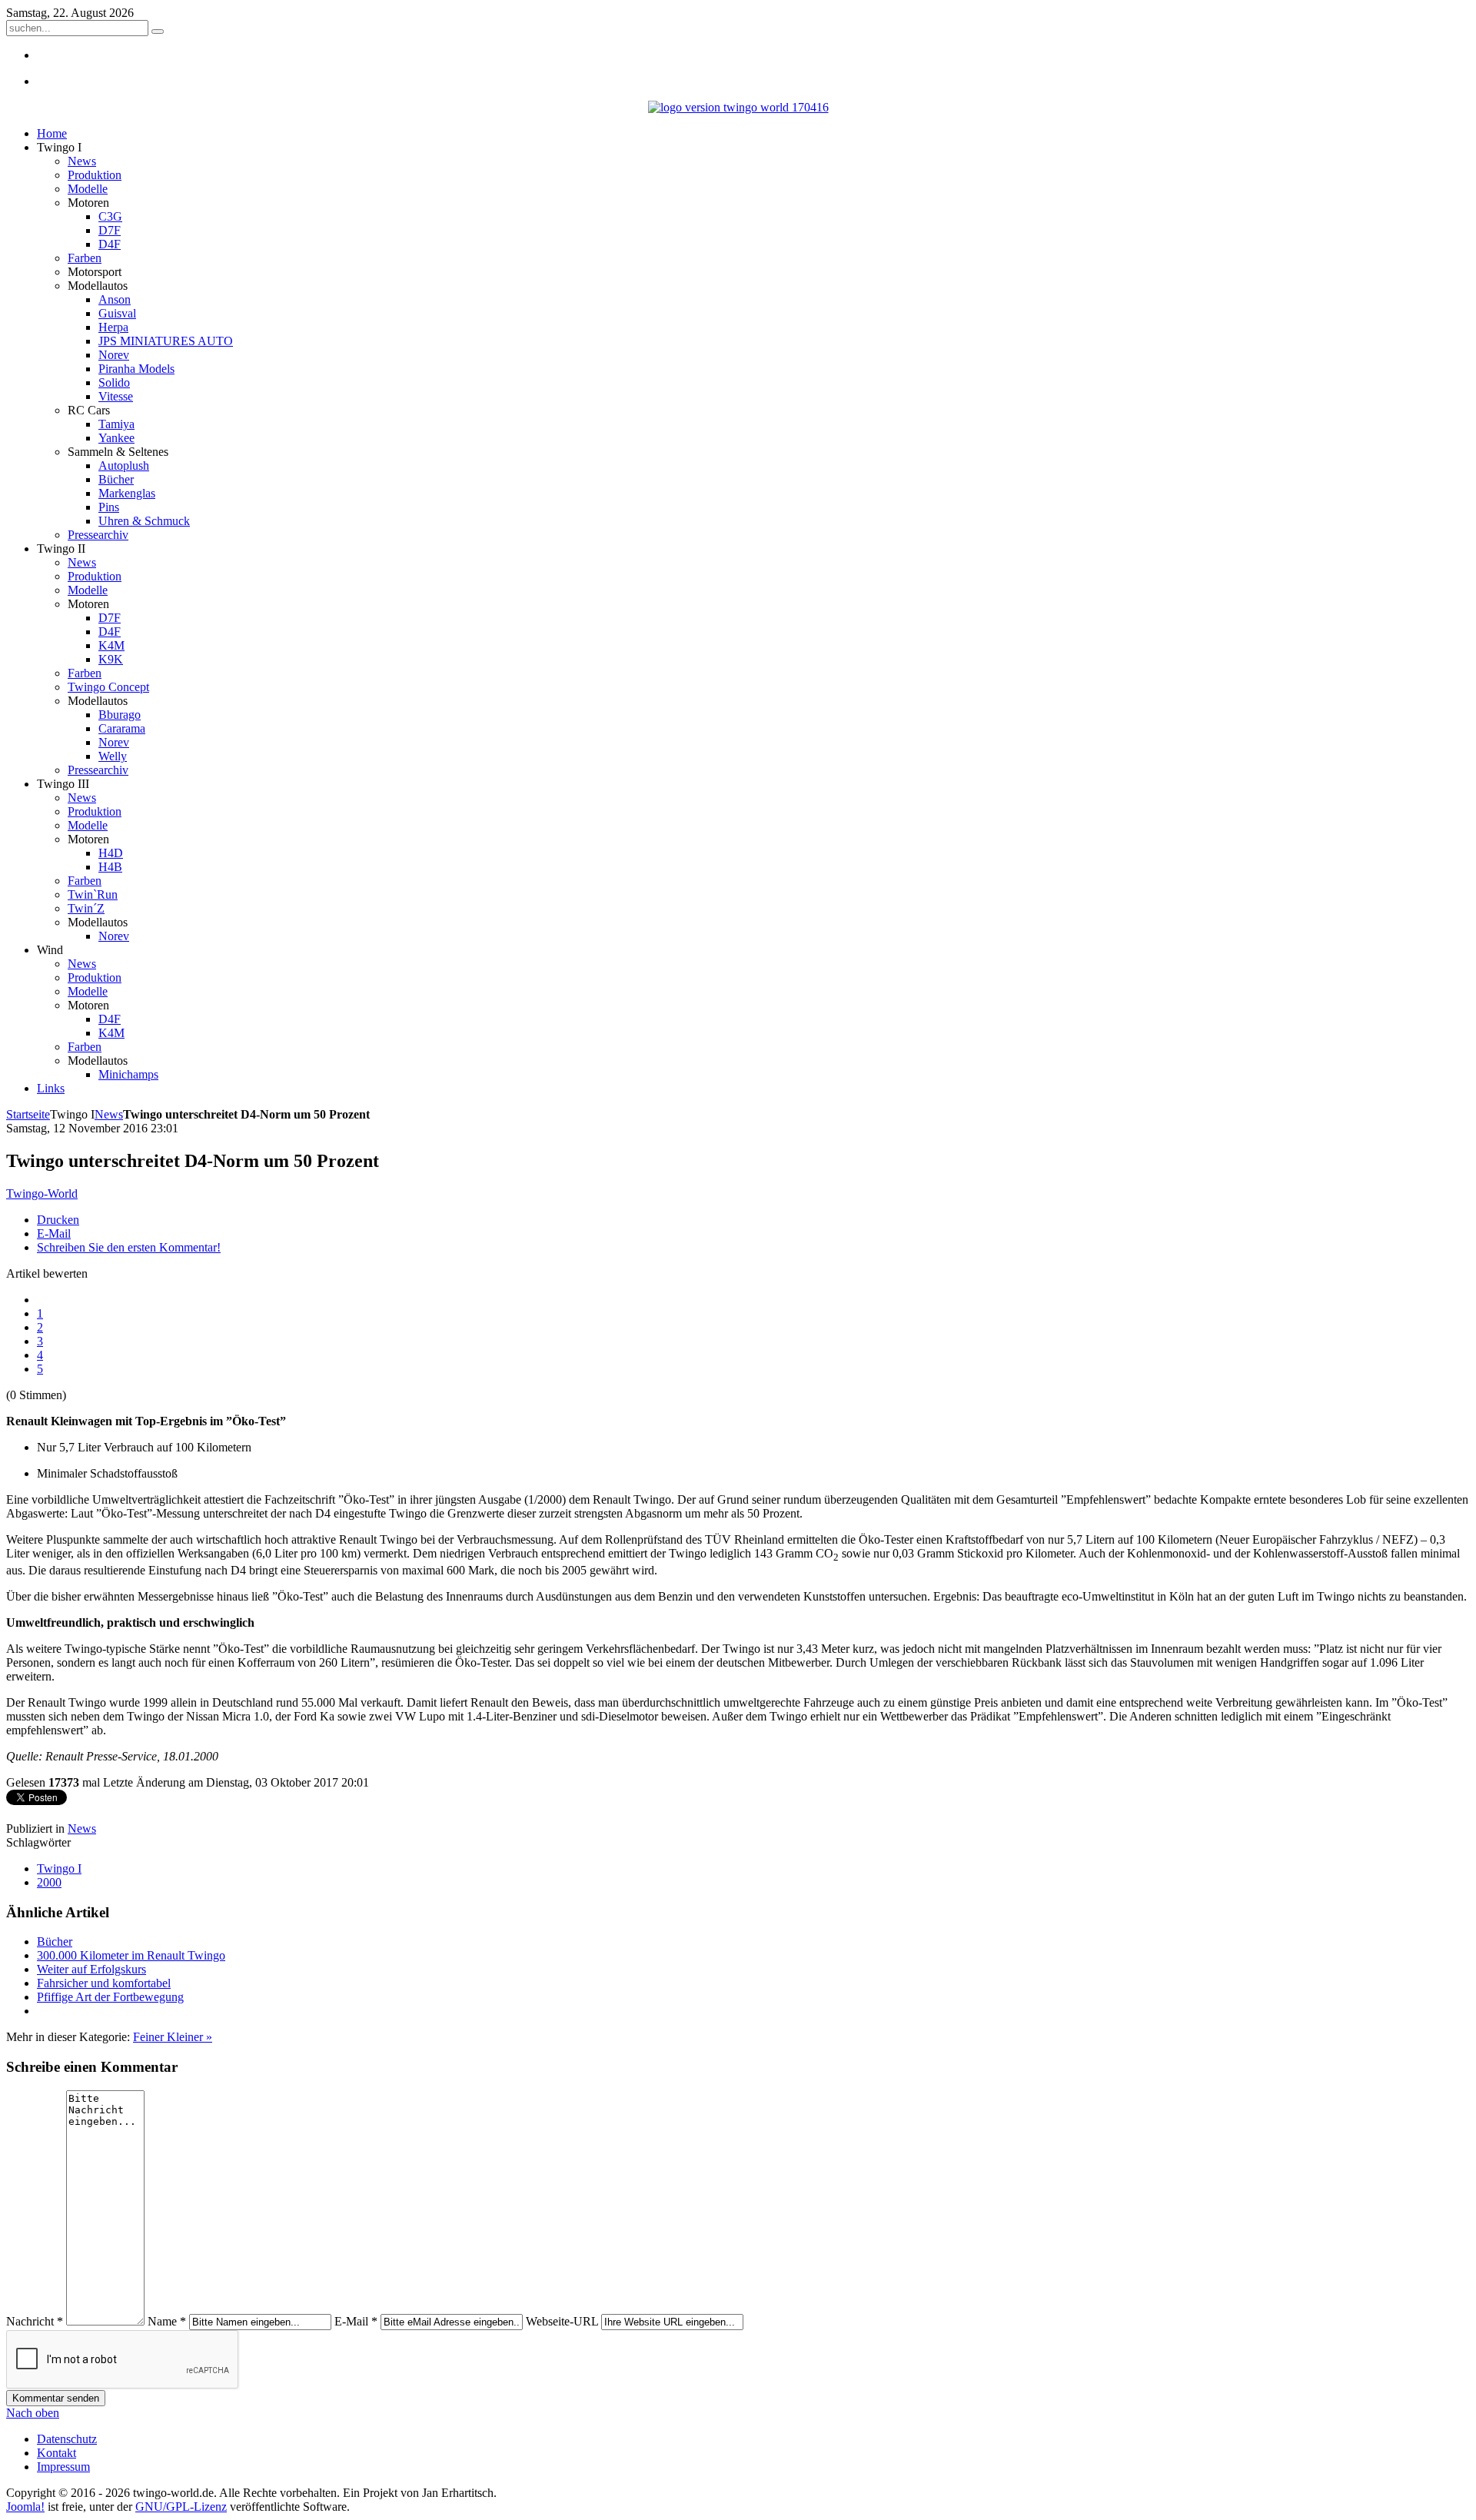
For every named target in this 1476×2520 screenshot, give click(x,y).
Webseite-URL (562, 2321)
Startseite (28, 1114)
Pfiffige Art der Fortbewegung (110, 1997)
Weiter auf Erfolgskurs (91, 1969)
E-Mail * (356, 2321)
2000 (49, 1882)
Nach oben (33, 2413)
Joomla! (25, 2507)
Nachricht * (35, 2321)
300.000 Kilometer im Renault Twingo (131, 1955)
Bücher (55, 1942)
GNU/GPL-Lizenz (181, 2507)
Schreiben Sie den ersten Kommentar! (129, 1247)
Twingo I (59, 1868)
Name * (167, 2321)
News (109, 1114)
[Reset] (158, 32)
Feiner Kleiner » (173, 2037)
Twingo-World (42, 1194)
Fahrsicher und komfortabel (104, 1983)
